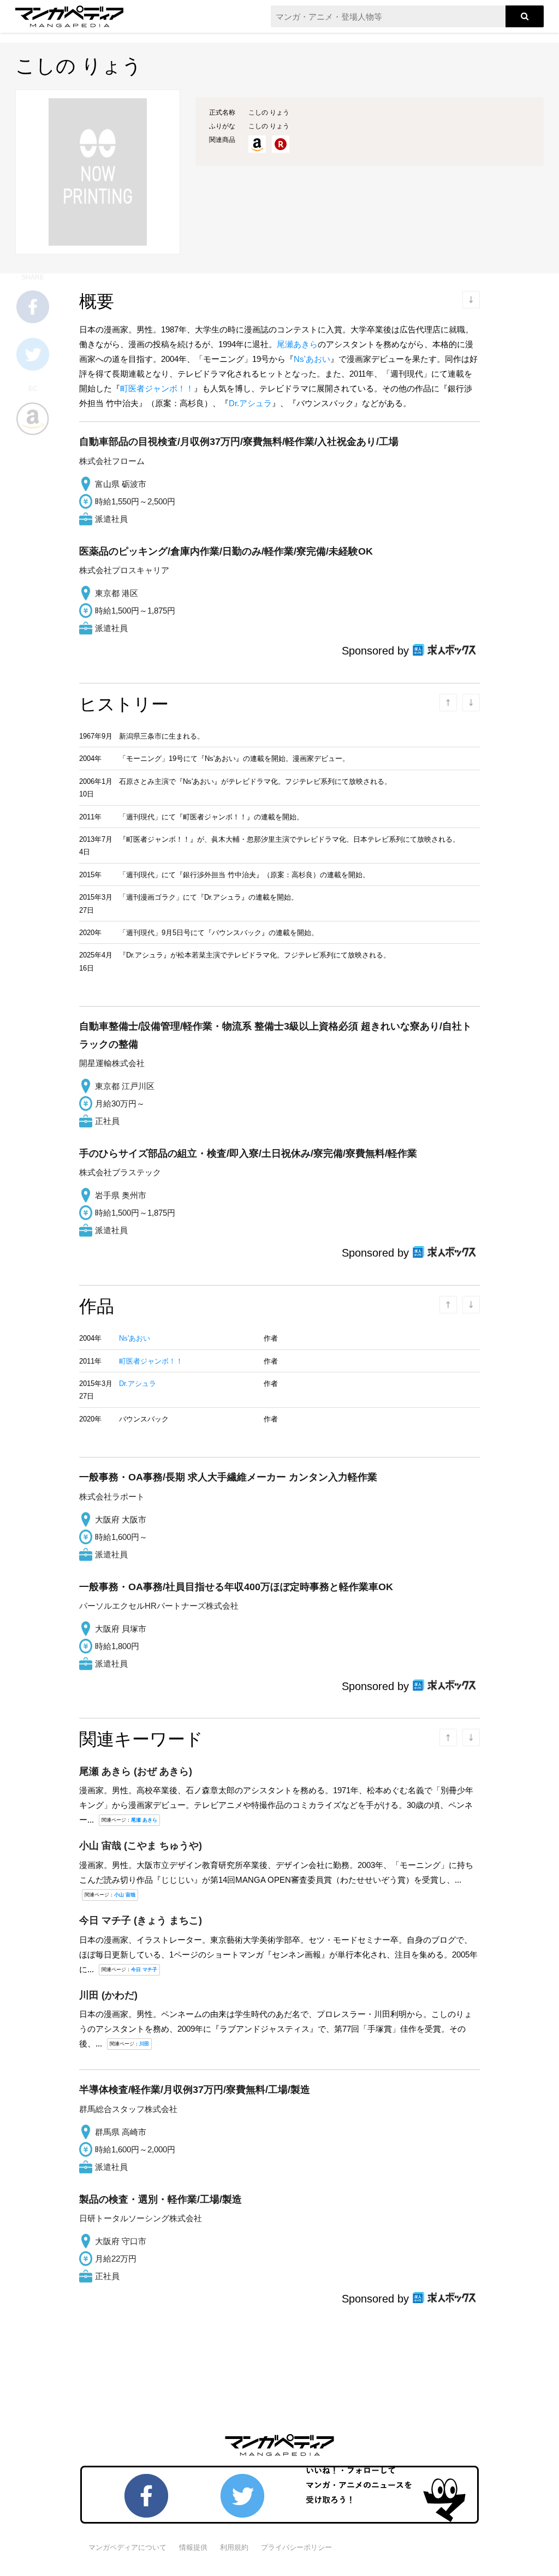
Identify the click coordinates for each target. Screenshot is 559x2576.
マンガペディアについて (127, 2547)
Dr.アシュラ (250, 403)
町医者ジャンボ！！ (157, 388)
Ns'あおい (312, 359)
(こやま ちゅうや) (141, 1846)
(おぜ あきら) (136, 1771)
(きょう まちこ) (141, 1920)
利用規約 (234, 2547)
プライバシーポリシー (296, 2547)
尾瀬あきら (297, 344)
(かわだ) (108, 1995)
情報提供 (193, 2547)
